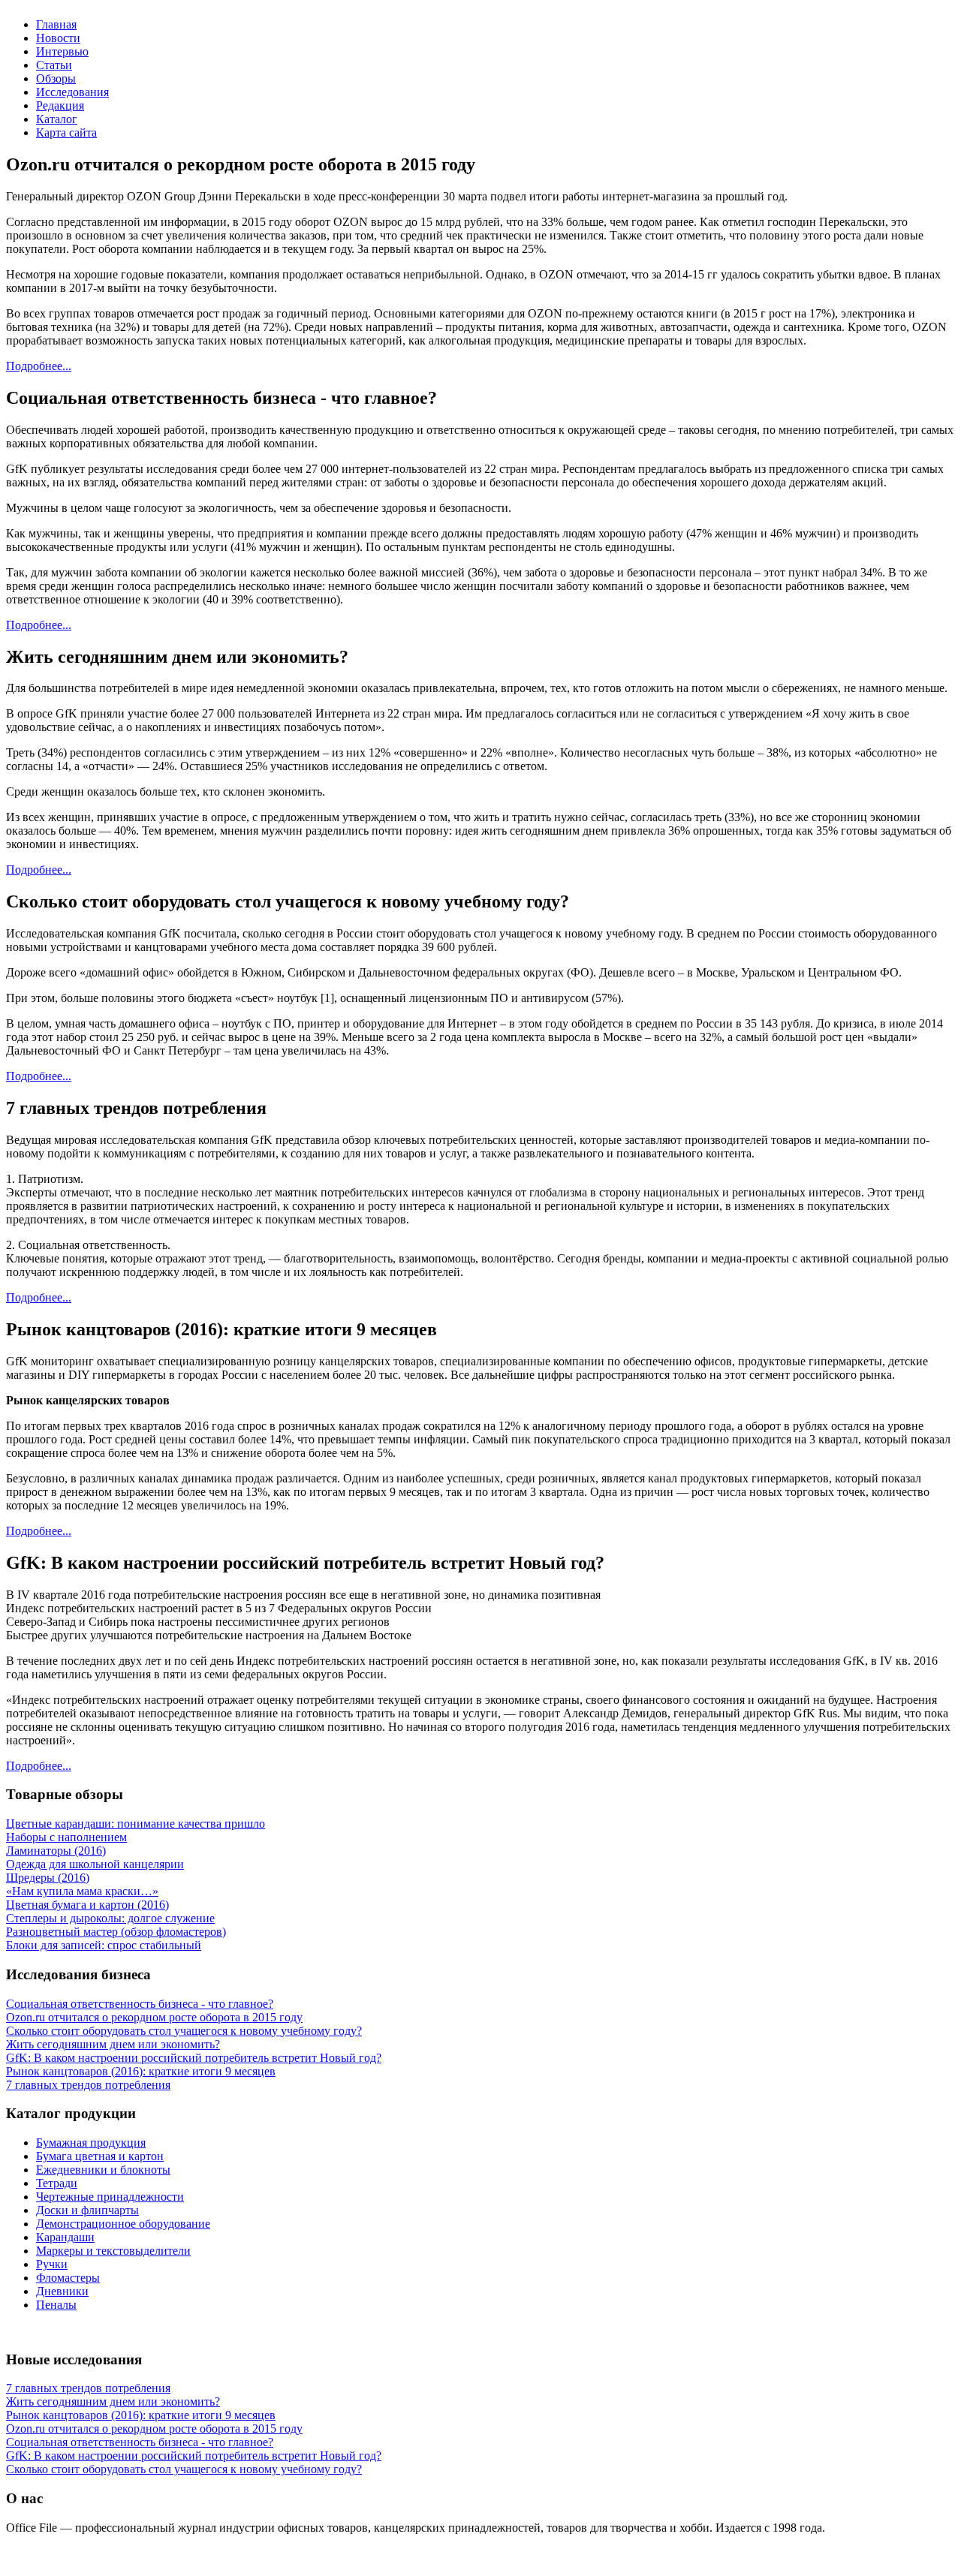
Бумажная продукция (91, 2143)
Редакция (60, 105)
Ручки (52, 2264)
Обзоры (56, 78)
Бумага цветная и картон (100, 2156)
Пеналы (56, 2305)
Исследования (72, 92)
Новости (58, 38)
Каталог (57, 119)
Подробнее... (39, 366)
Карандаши (65, 2237)
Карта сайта (66, 132)
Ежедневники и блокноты (103, 2170)
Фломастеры (68, 2278)
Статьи (54, 65)
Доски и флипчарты (87, 2210)
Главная (56, 24)
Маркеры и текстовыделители (113, 2251)
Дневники (62, 2291)
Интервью (62, 51)
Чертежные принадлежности (110, 2197)
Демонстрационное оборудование (123, 2224)
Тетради (57, 2183)
